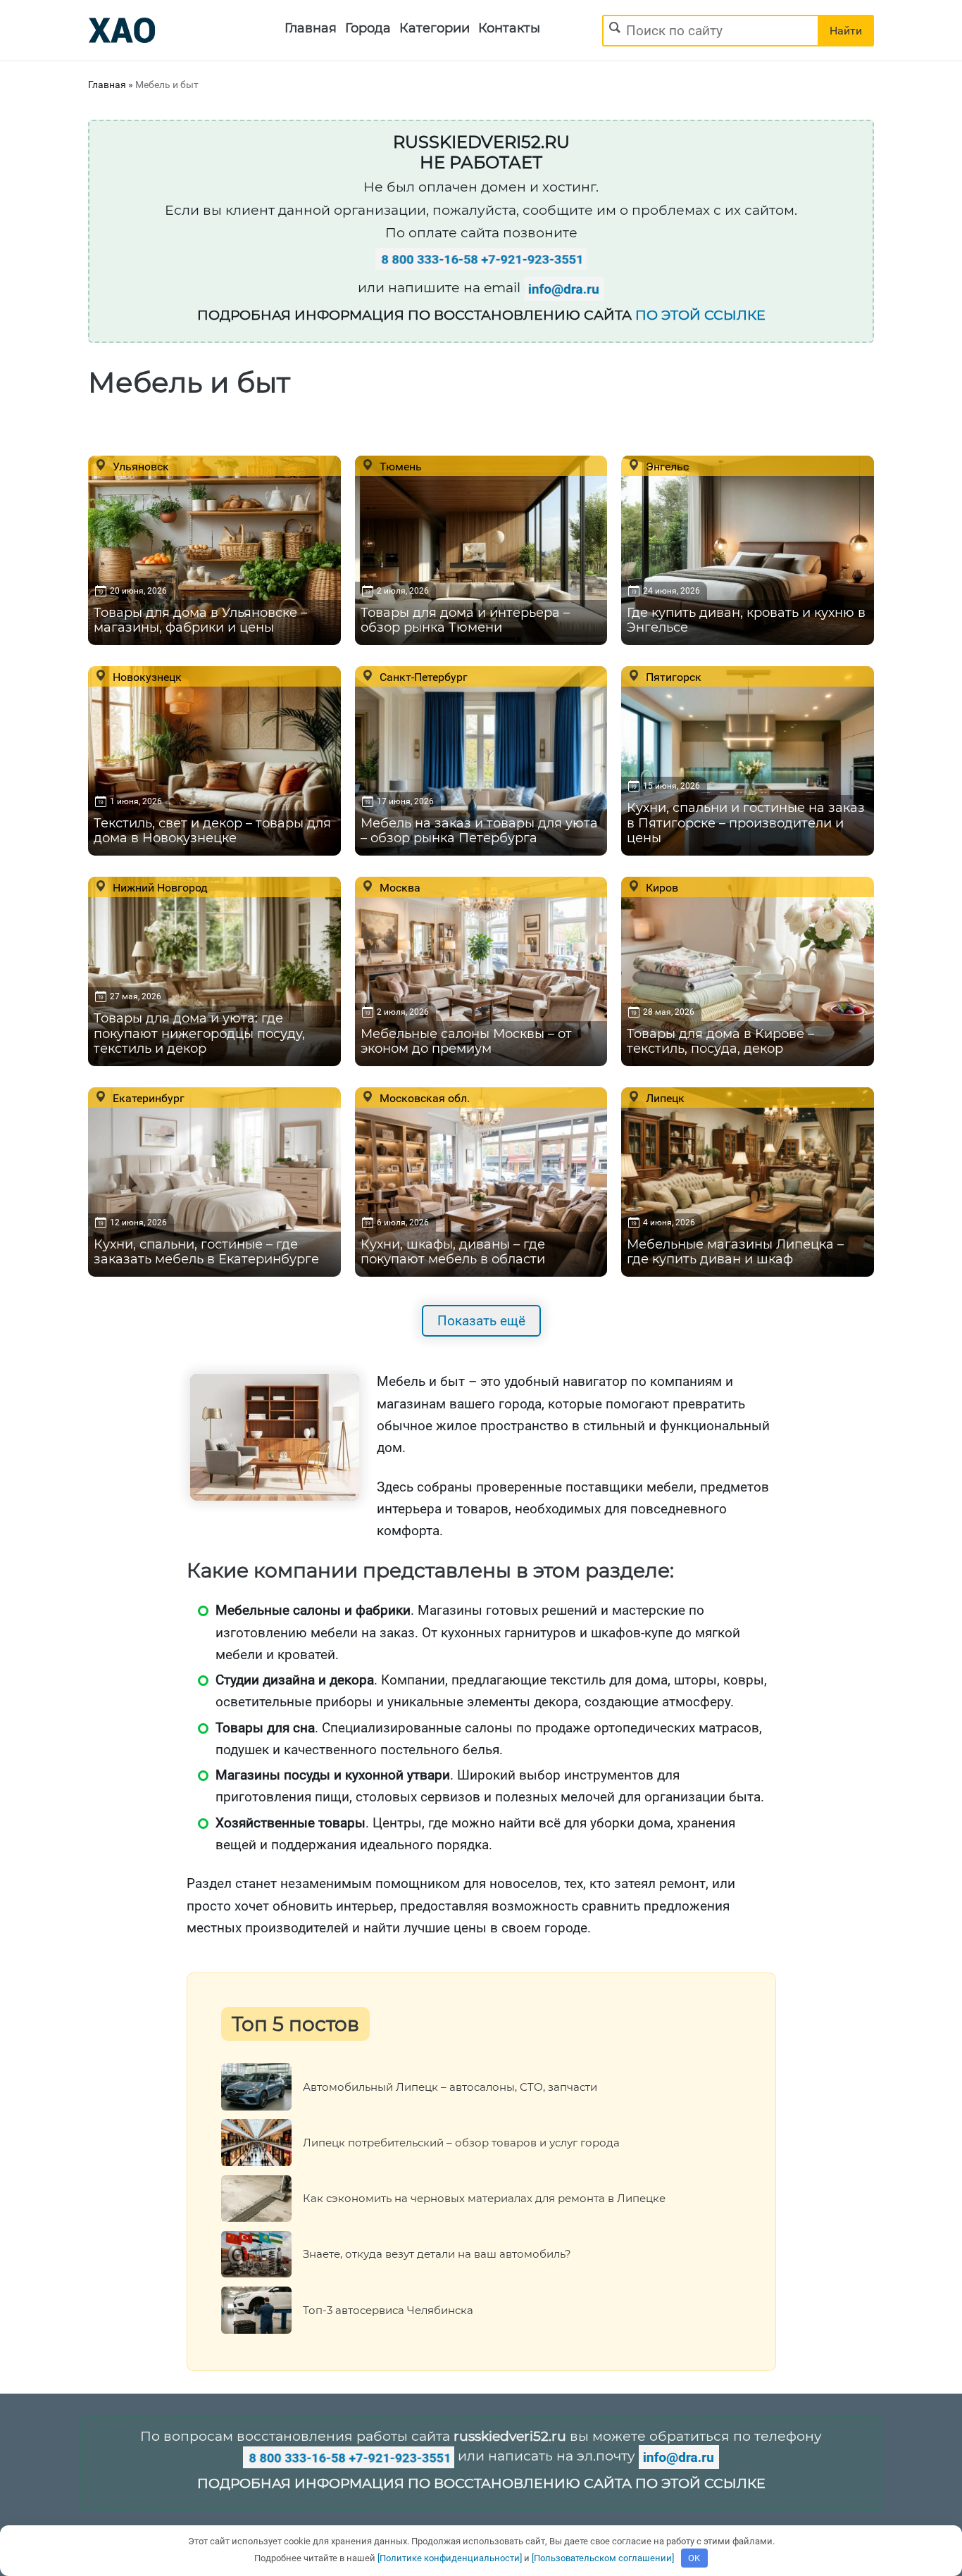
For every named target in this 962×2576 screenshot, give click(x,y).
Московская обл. (423, 1098)
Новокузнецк (146, 677)
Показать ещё (481, 1321)
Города (368, 28)
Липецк (664, 1098)
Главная (311, 28)
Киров (661, 887)
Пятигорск (672, 677)
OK (694, 2558)
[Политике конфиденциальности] (450, 2558)
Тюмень (399, 466)
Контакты (509, 28)
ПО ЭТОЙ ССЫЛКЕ (700, 315)
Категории (435, 28)
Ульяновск (139, 466)
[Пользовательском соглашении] (603, 2558)
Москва (399, 887)
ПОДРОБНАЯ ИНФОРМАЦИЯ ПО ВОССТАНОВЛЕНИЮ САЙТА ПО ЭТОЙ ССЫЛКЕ (481, 2483)
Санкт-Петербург (422, 677)
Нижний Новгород (159, 887)
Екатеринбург (147, 1098)
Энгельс (666, 466)
